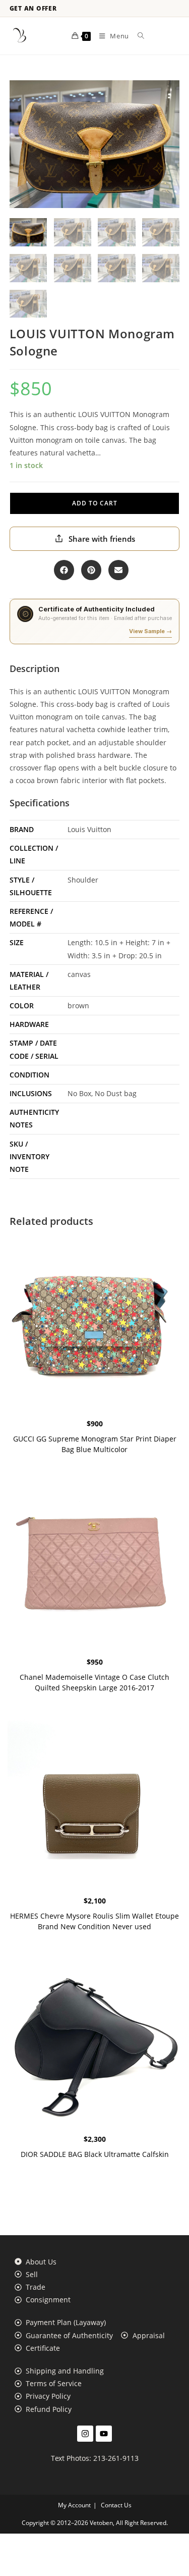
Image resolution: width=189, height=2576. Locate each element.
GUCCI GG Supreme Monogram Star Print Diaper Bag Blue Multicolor (95, 1444)
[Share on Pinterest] (91, 570)
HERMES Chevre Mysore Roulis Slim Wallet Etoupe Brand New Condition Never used (94, 1921)
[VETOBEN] (20, 36)
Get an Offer (33, 9)
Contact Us (116, 2505)
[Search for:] (137, 36)
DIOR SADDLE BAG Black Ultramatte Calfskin (95, 2154)
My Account (74, 2505)
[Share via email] (118, 570)
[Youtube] (104, 2434)
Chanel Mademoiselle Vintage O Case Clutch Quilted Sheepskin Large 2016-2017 (94, 1682)
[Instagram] (85, 2434)
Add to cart (95, 503)
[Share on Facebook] (64, 570)
